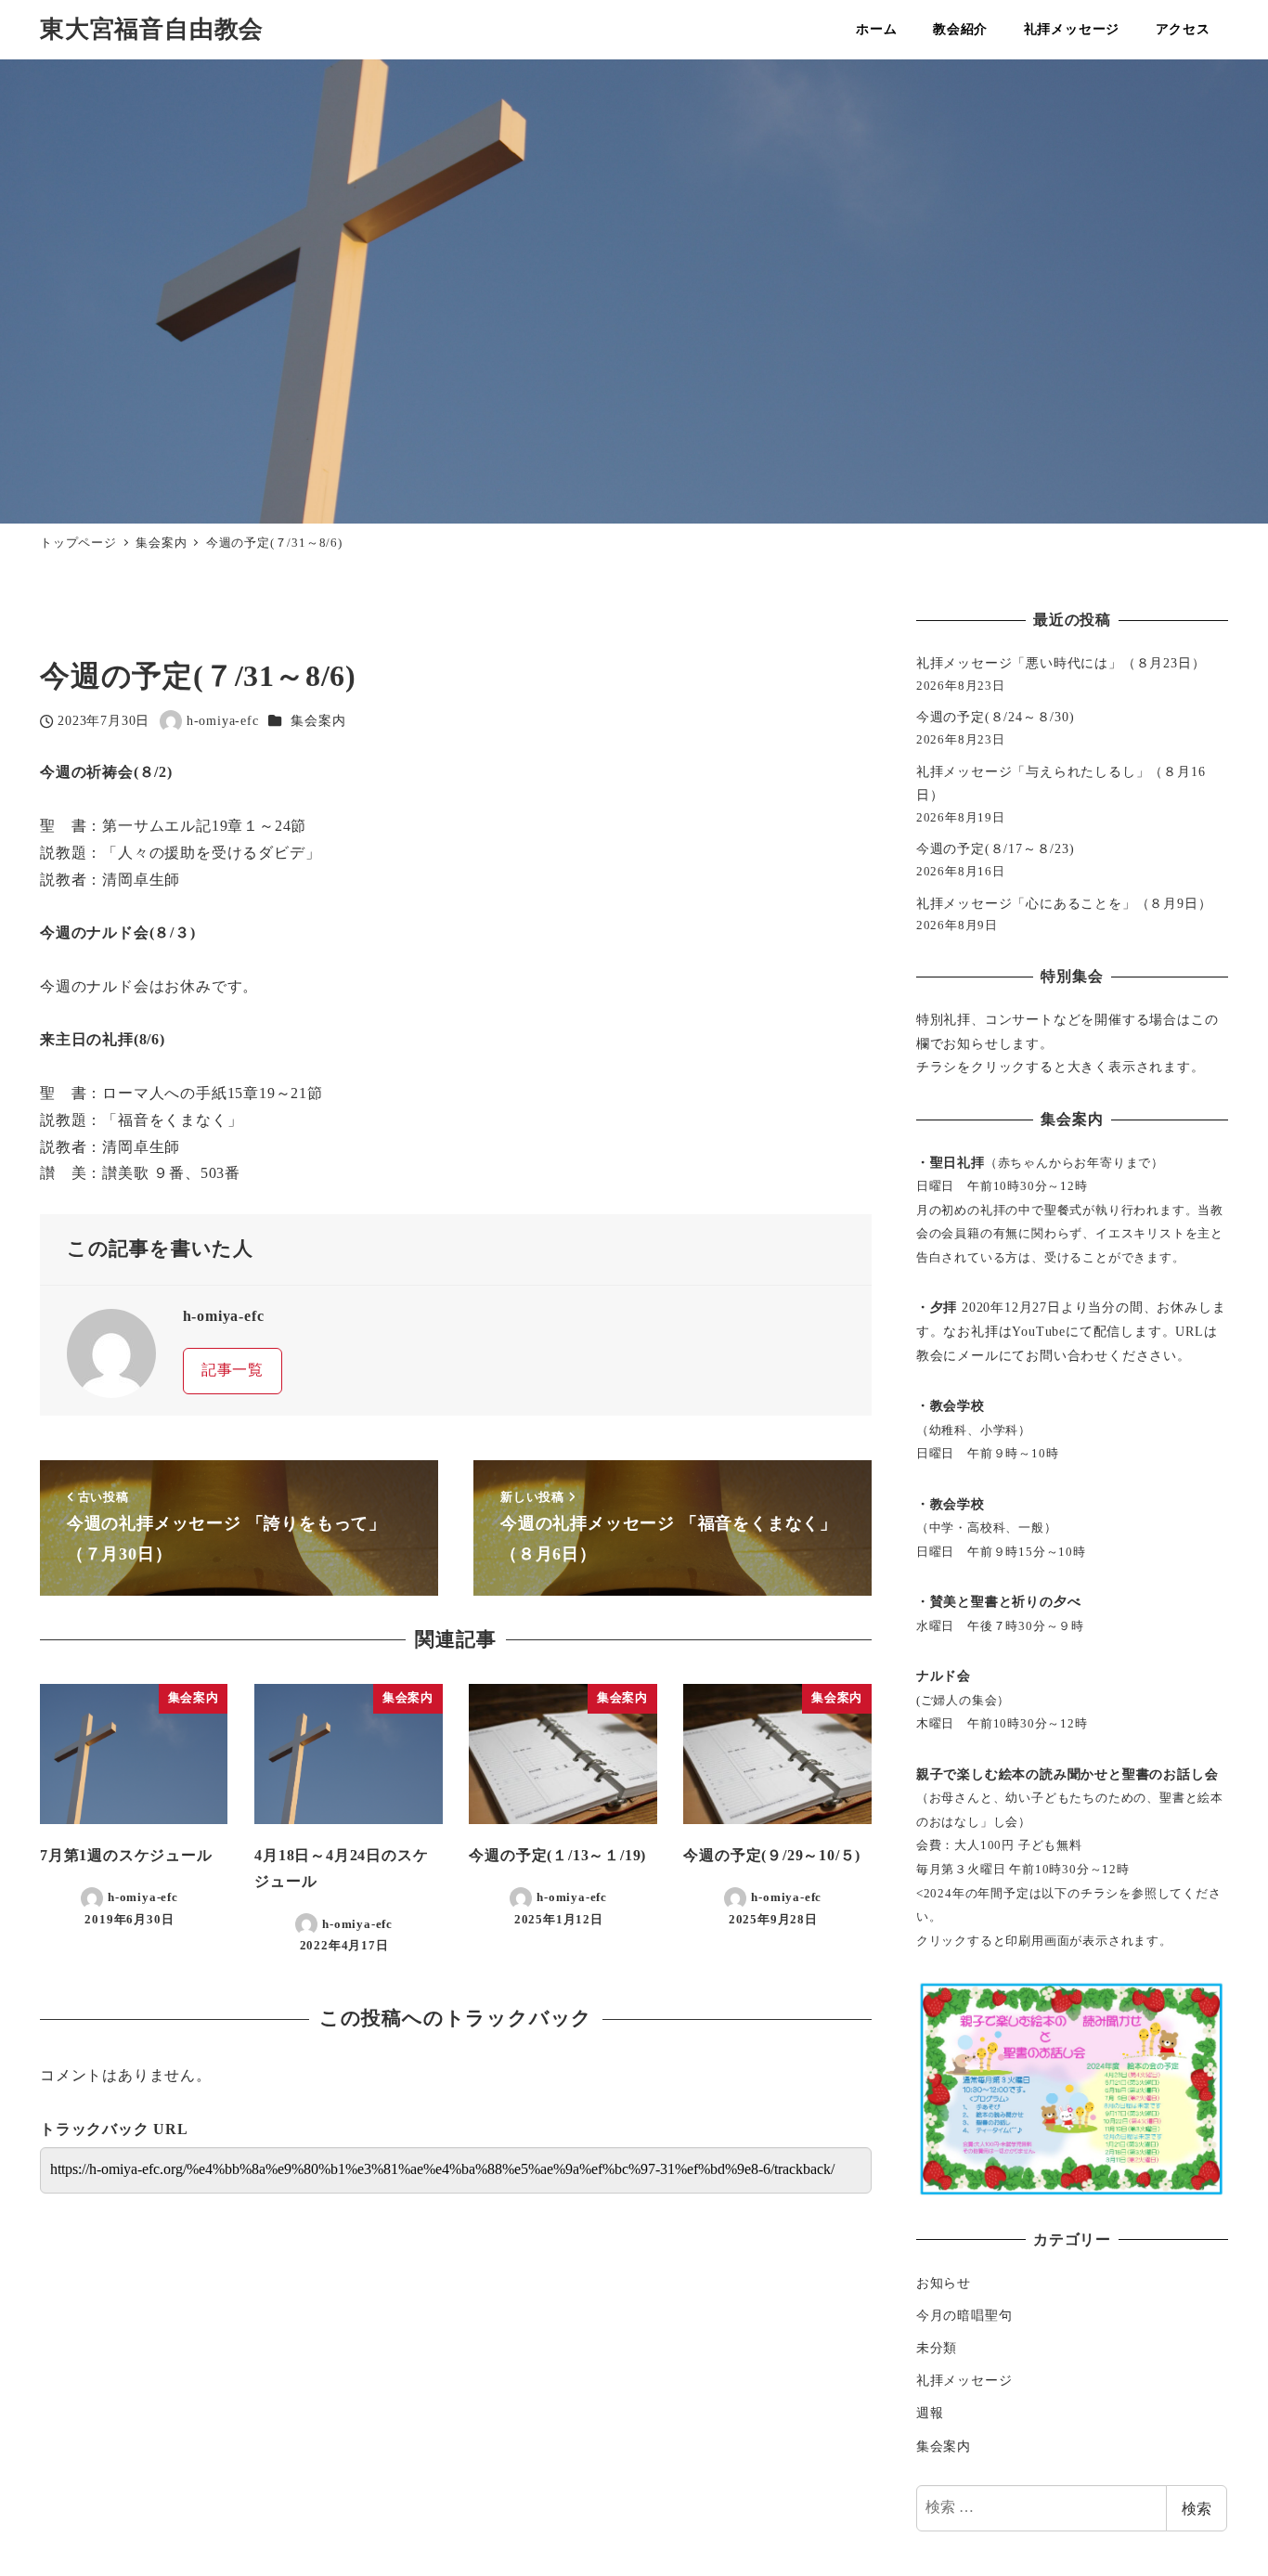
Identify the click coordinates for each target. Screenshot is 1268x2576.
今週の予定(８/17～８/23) (996, 848)
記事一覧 (233, 1370)
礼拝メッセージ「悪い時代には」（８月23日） (1061, 663)
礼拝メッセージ (964, 2380)
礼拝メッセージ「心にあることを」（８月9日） (1064, 903)
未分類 (937, 2348)
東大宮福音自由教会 (152, 29)
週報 (930, 2413)
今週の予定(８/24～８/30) (996, 717)
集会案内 (318, 720)
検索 (1197, 2508)
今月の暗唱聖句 (964, 2315)
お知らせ (944, 2283)
